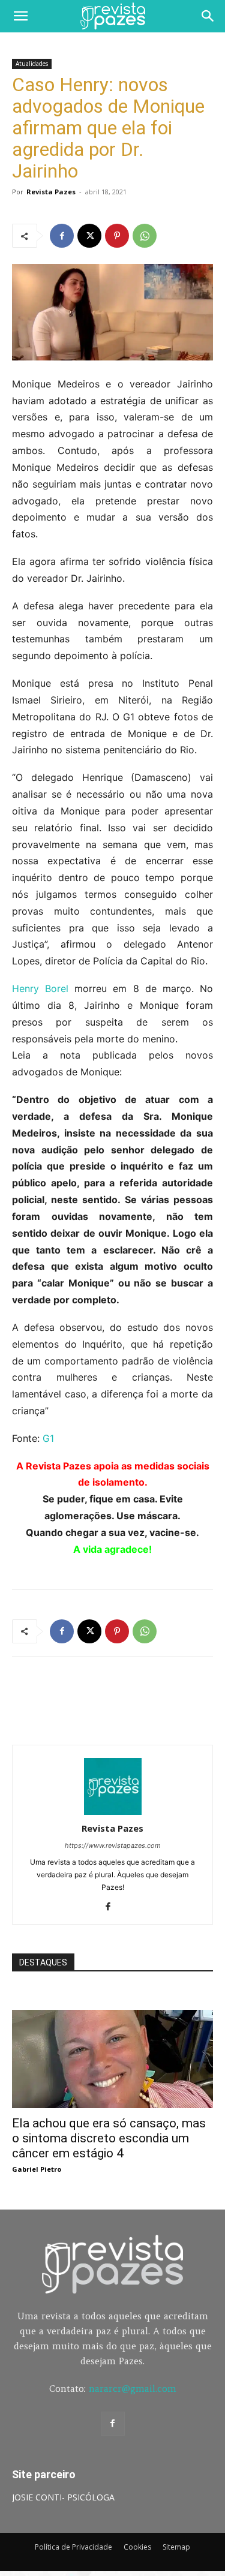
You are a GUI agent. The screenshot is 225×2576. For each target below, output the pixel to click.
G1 (48, 1438)
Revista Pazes (51, 192)
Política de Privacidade (73, 2547)
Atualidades (32, 64)
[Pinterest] (117, 236)
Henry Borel (40, 988)
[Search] (208, 16)
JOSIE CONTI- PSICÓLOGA (63, 2497)
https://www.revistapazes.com (113, 1845)
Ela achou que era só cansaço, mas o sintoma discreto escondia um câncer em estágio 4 (109, 2138)
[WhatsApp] (145, 236)
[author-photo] (113, 1812)
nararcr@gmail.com (133, 2389)
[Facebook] (62, 236)
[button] (20, 16)
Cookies (137, 2547)
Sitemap (176, 2547)
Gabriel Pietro (37, 2169)
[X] (89, 236)
